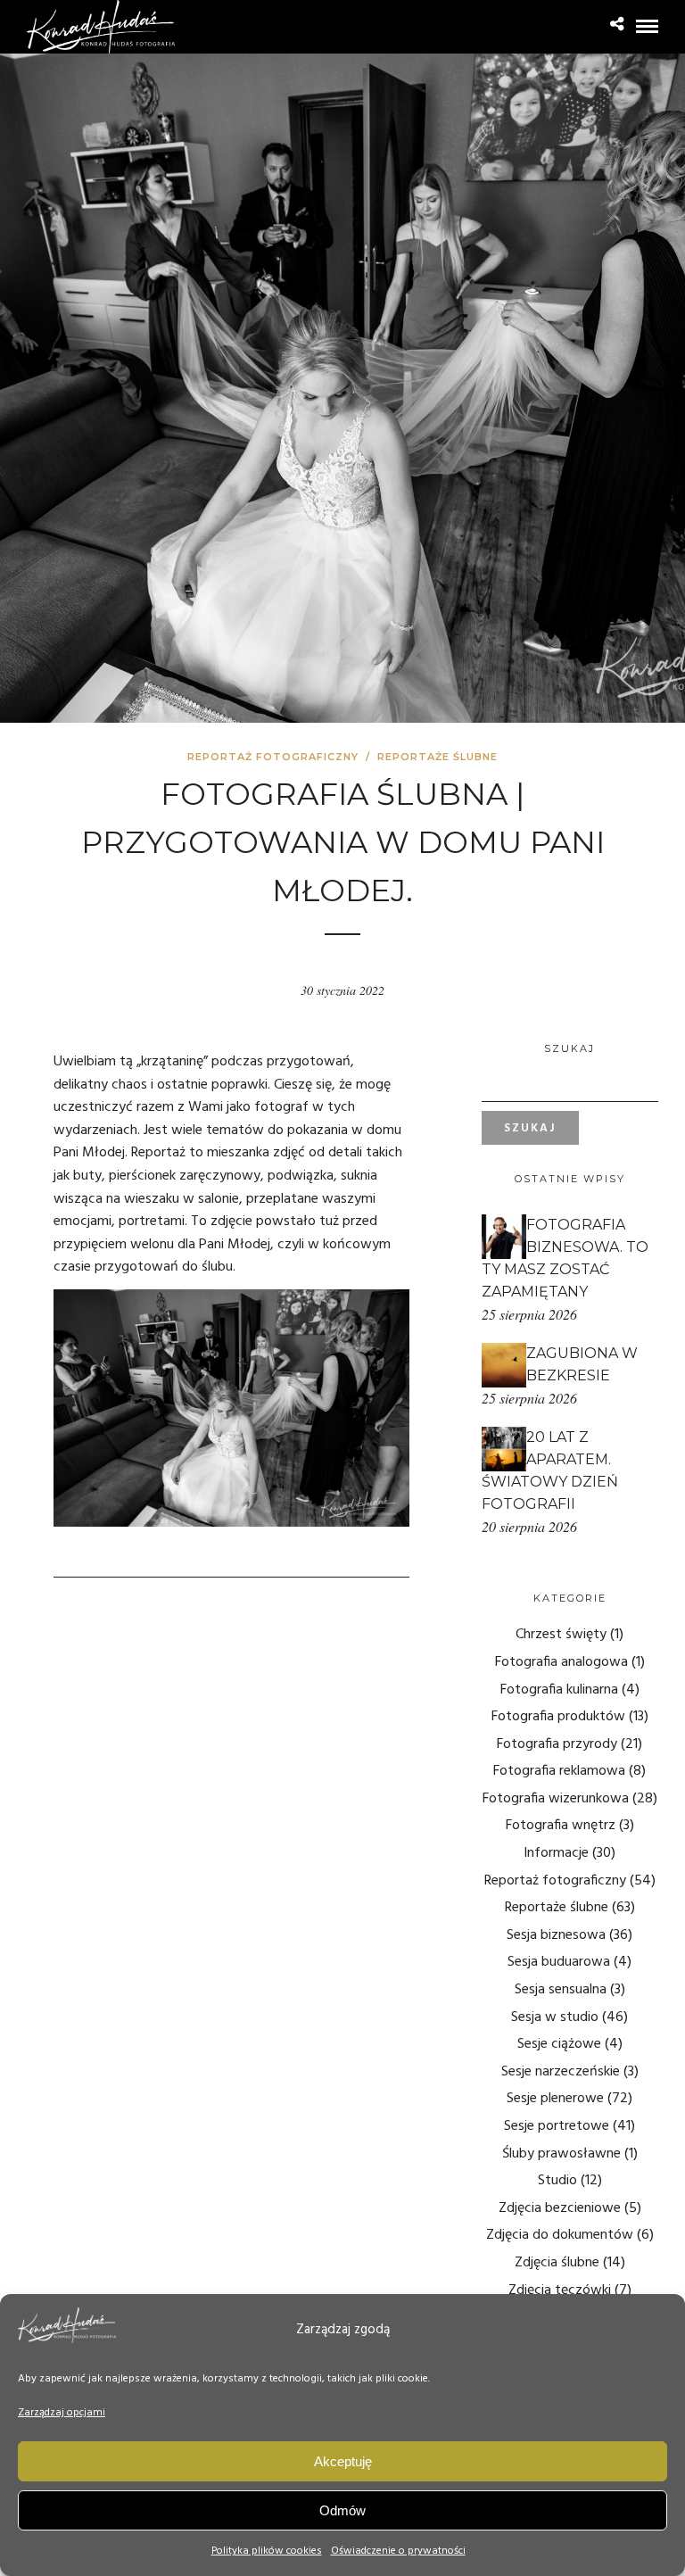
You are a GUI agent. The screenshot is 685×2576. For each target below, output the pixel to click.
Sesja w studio (555, 2017)
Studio (557, 2181)
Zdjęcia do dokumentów (560, 2235)
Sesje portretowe (557, 2126)
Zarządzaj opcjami (62, 2413)
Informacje (556, 1853)
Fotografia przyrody (557, 1744)
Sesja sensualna (561, 1990)
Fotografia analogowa (561, 1662)
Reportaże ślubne (437, 757)
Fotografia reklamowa (559, 1771)
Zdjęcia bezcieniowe (560, 2208)
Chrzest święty (561, 1635)
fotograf (281, 1107)
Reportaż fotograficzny (273, 757)
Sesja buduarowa (559, 1962)
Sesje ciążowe (559, 2044)
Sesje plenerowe (555, 2099)
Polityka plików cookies (267, 2551)
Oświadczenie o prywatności (398, 2551)
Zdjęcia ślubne (557, 2263)
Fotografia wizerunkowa (556, 1799)
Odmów (342, 2510)
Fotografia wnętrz (561, 1826)
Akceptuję (343, 2461)
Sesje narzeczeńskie (561, 2072)
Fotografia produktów (558, 1717)
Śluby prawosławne (561, 2154)
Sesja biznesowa (556, 1935)
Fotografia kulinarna (559, 1690)
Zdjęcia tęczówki (560, 2290)
